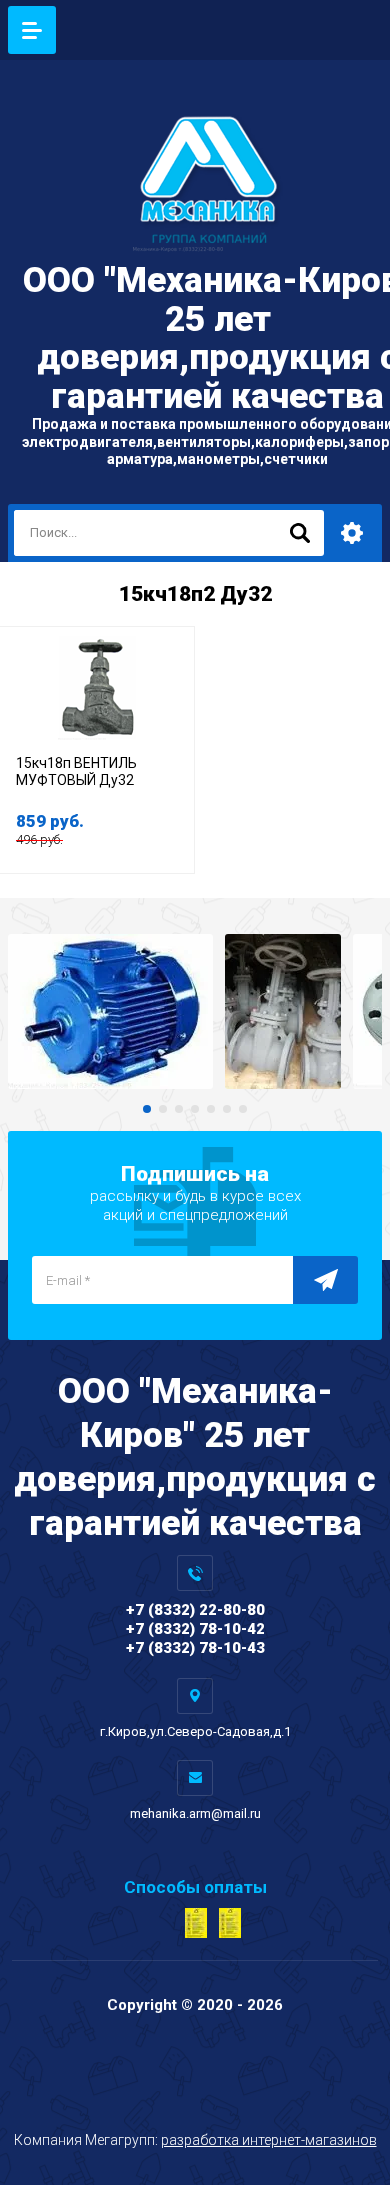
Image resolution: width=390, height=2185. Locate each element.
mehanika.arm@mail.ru (195, 1813)
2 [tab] (163, 1109)
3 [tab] (179, 1109)
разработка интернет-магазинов (269, 2140)
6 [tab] (227, 1109)
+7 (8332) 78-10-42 (195, 1629)
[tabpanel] (110, 1011)
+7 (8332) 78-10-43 (195, 1648)
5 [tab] (211, 1109)
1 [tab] (147, 1109)
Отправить (325, 1280)
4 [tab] (195, 1109)
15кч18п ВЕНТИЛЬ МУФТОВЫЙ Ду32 (76, 772)
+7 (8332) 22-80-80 (195, 1610)
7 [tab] (243, 1109)
